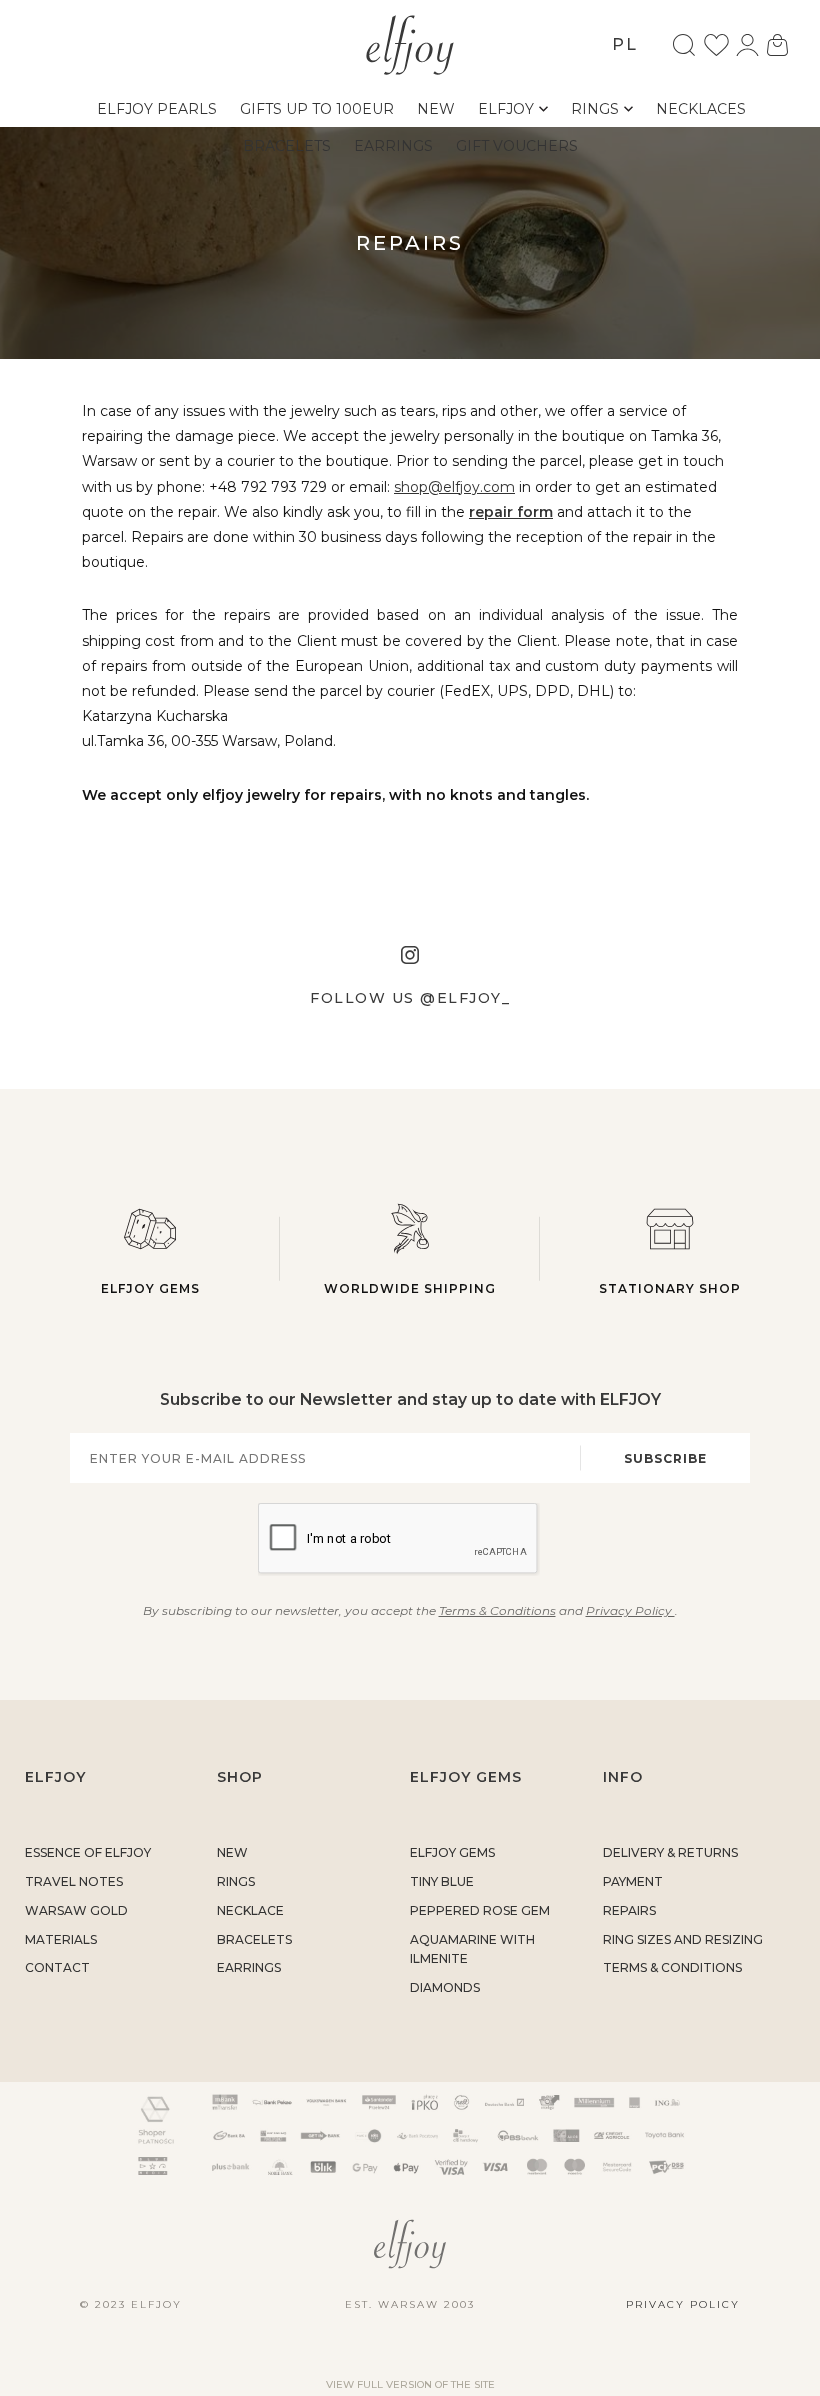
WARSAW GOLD (76, 1910)
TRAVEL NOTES (74, 1881)
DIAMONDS (445, 1987)
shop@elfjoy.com (454, 487)
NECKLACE (250, 1910)
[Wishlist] (716, 45)
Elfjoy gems (150, 1288)
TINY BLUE (442, 1881)
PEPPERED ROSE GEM (480, 1910)
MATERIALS (61, 1939)
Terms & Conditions (497, 1610)
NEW (232, 1852)
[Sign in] (747, 45)
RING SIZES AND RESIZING (683, 1939)
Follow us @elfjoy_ (410, 998)
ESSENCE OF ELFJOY (88, 1852)
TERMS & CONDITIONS (672, 1967)
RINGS (236, 1881)
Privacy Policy (630, 1610)
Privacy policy (683, 2304)
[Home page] (410, 43)
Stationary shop (670, 1288)
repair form (511, 512)
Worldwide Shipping (410, 1288)
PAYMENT (633, 1881)
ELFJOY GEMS (452, 1852)
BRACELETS (254, 1939)
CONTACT (57, 1967)
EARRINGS (249, 1967)
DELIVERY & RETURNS (670, 1852)
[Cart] (778, 45)
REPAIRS (629, 1910)
